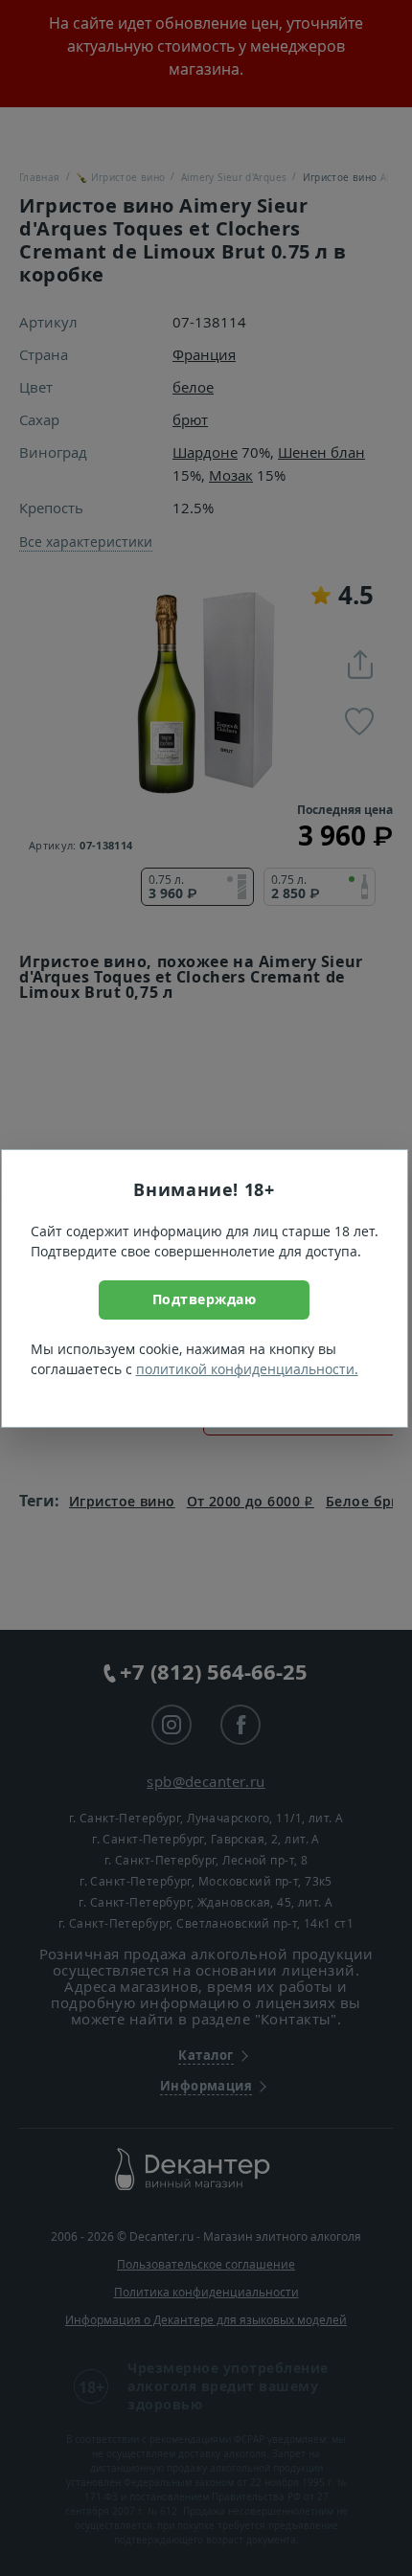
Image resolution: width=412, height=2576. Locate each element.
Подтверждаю (205, 1299)
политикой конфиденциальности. (247, 1369)
